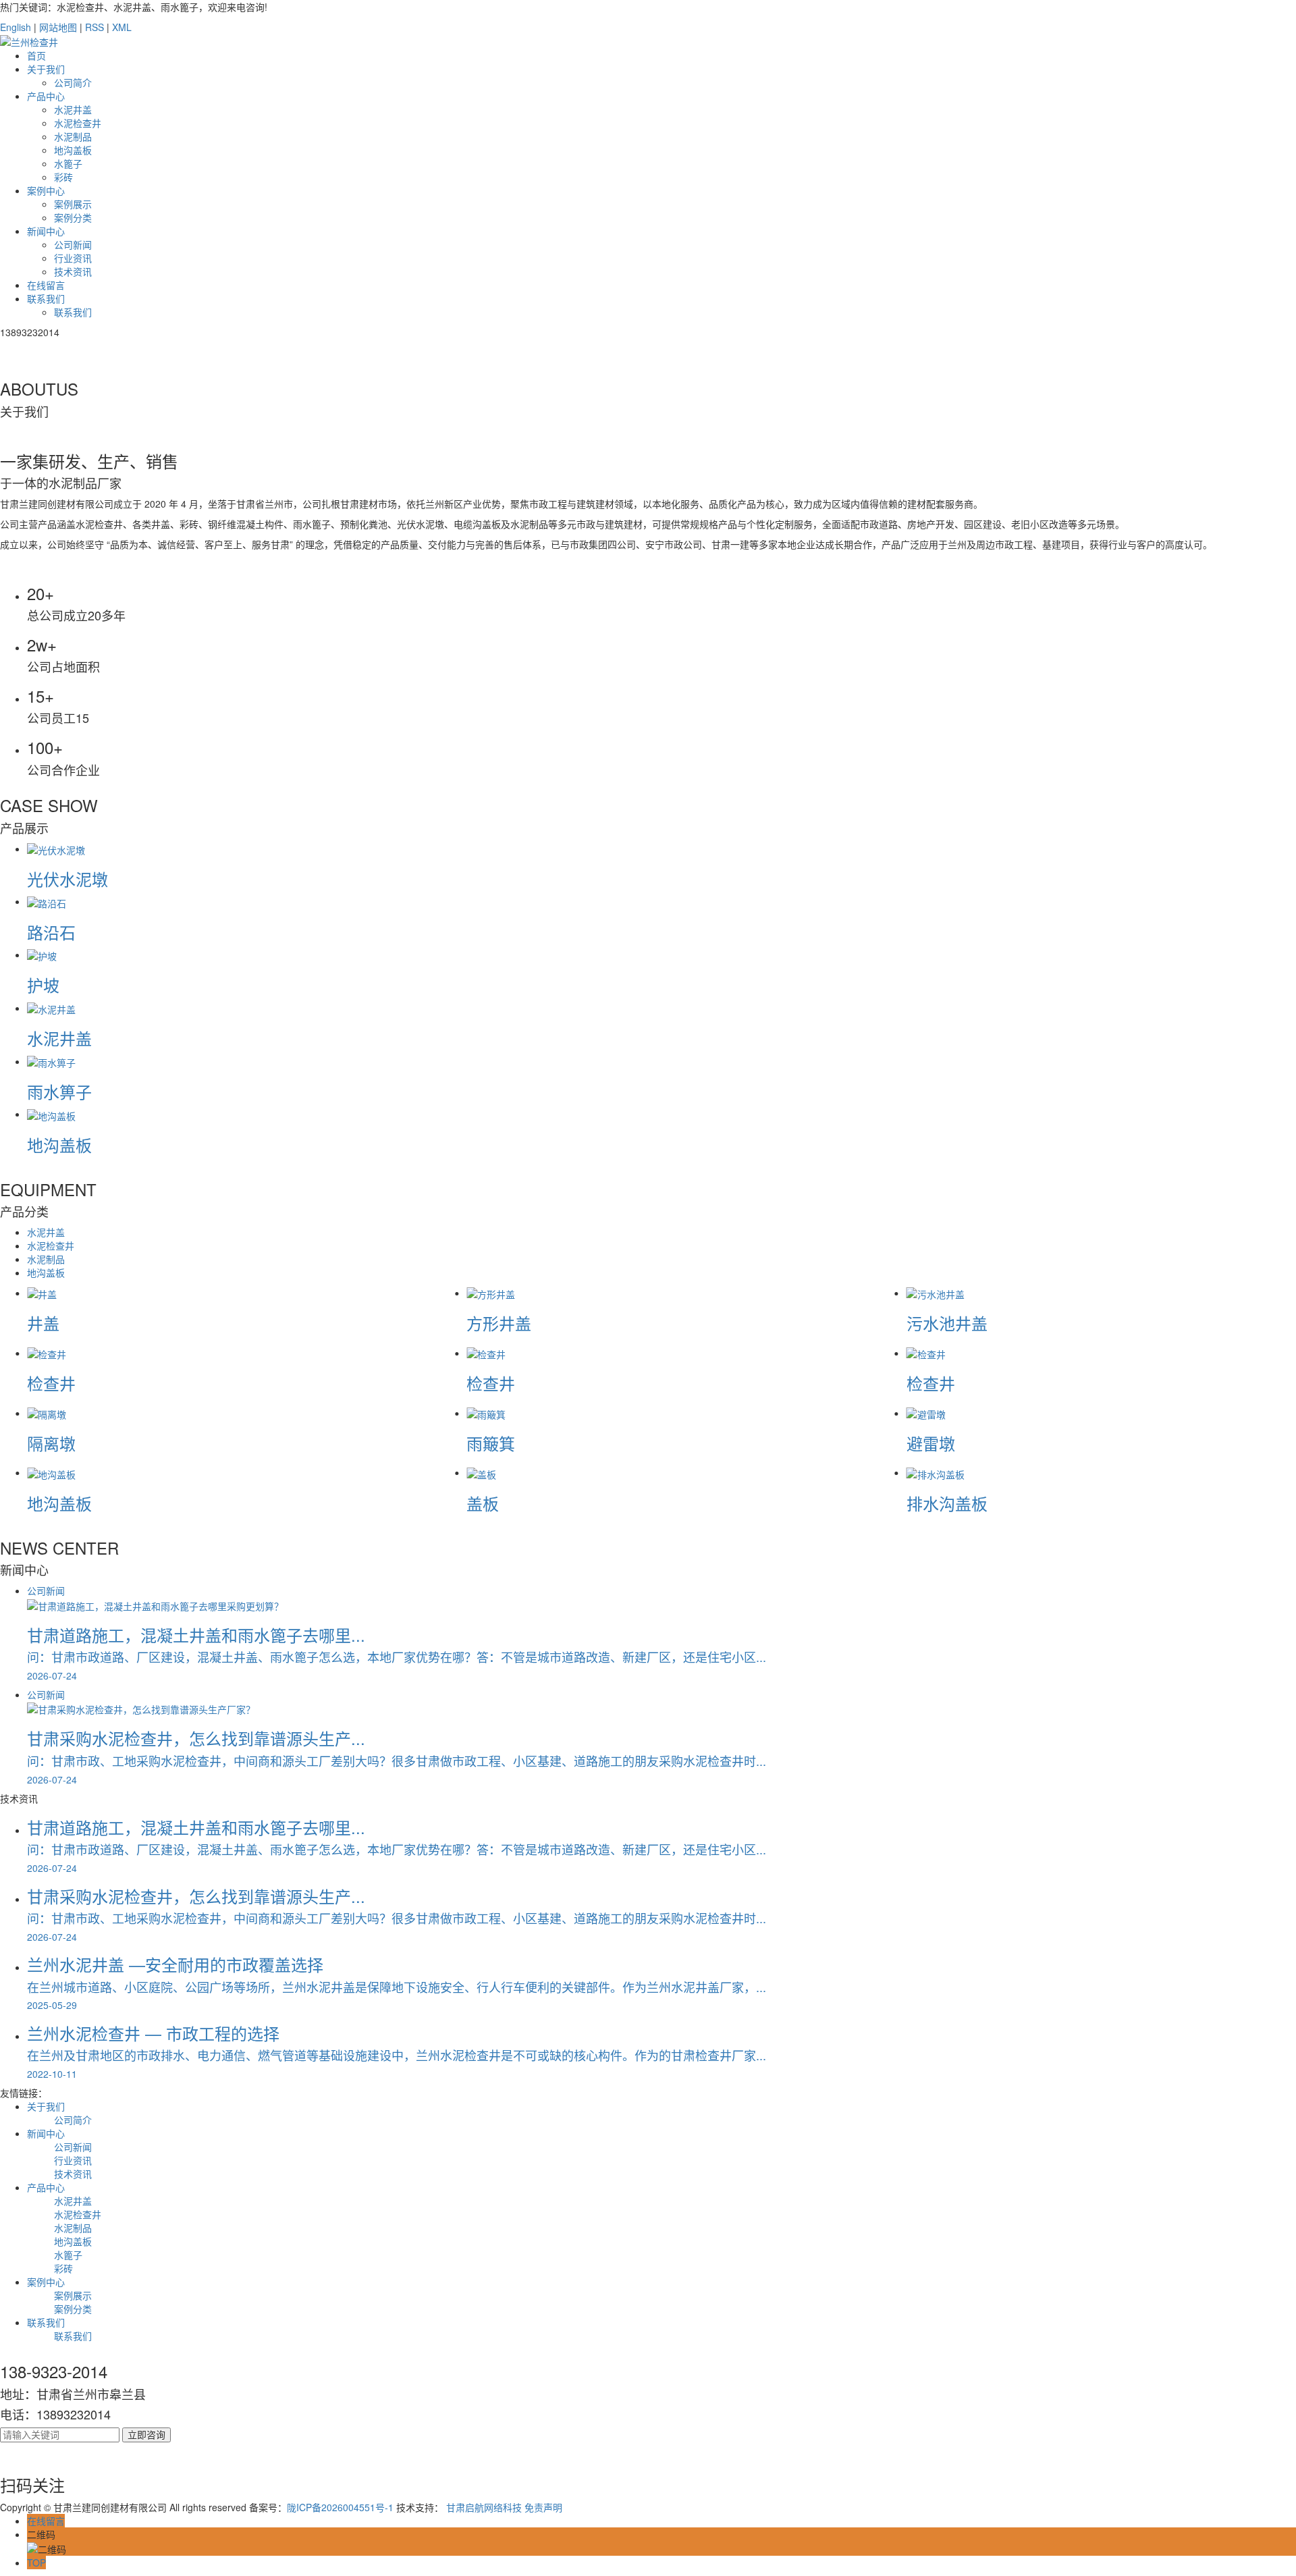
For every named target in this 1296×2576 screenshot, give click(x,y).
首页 (36, 55)
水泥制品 (73, 136)
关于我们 (46, 69)
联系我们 (46, 298)
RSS (94, 27)
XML (122, 27)
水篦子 (68, 163)
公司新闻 (73, 244)
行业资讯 (73, 258)
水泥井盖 (73, 109)
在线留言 (46, 285)
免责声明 (543, 2507)
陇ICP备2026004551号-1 (340, 2507)
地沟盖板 (73, 150)
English (16, 27)
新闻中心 (46, 231)
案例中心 (46, 190)
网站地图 (58, 27)
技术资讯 (73, 271)
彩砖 (63, 177)
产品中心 (46, 96)
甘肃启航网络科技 (484, 2507)
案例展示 (73, 204)
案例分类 (73, 217)
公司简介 (73, 82)
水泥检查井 (78, 123)
